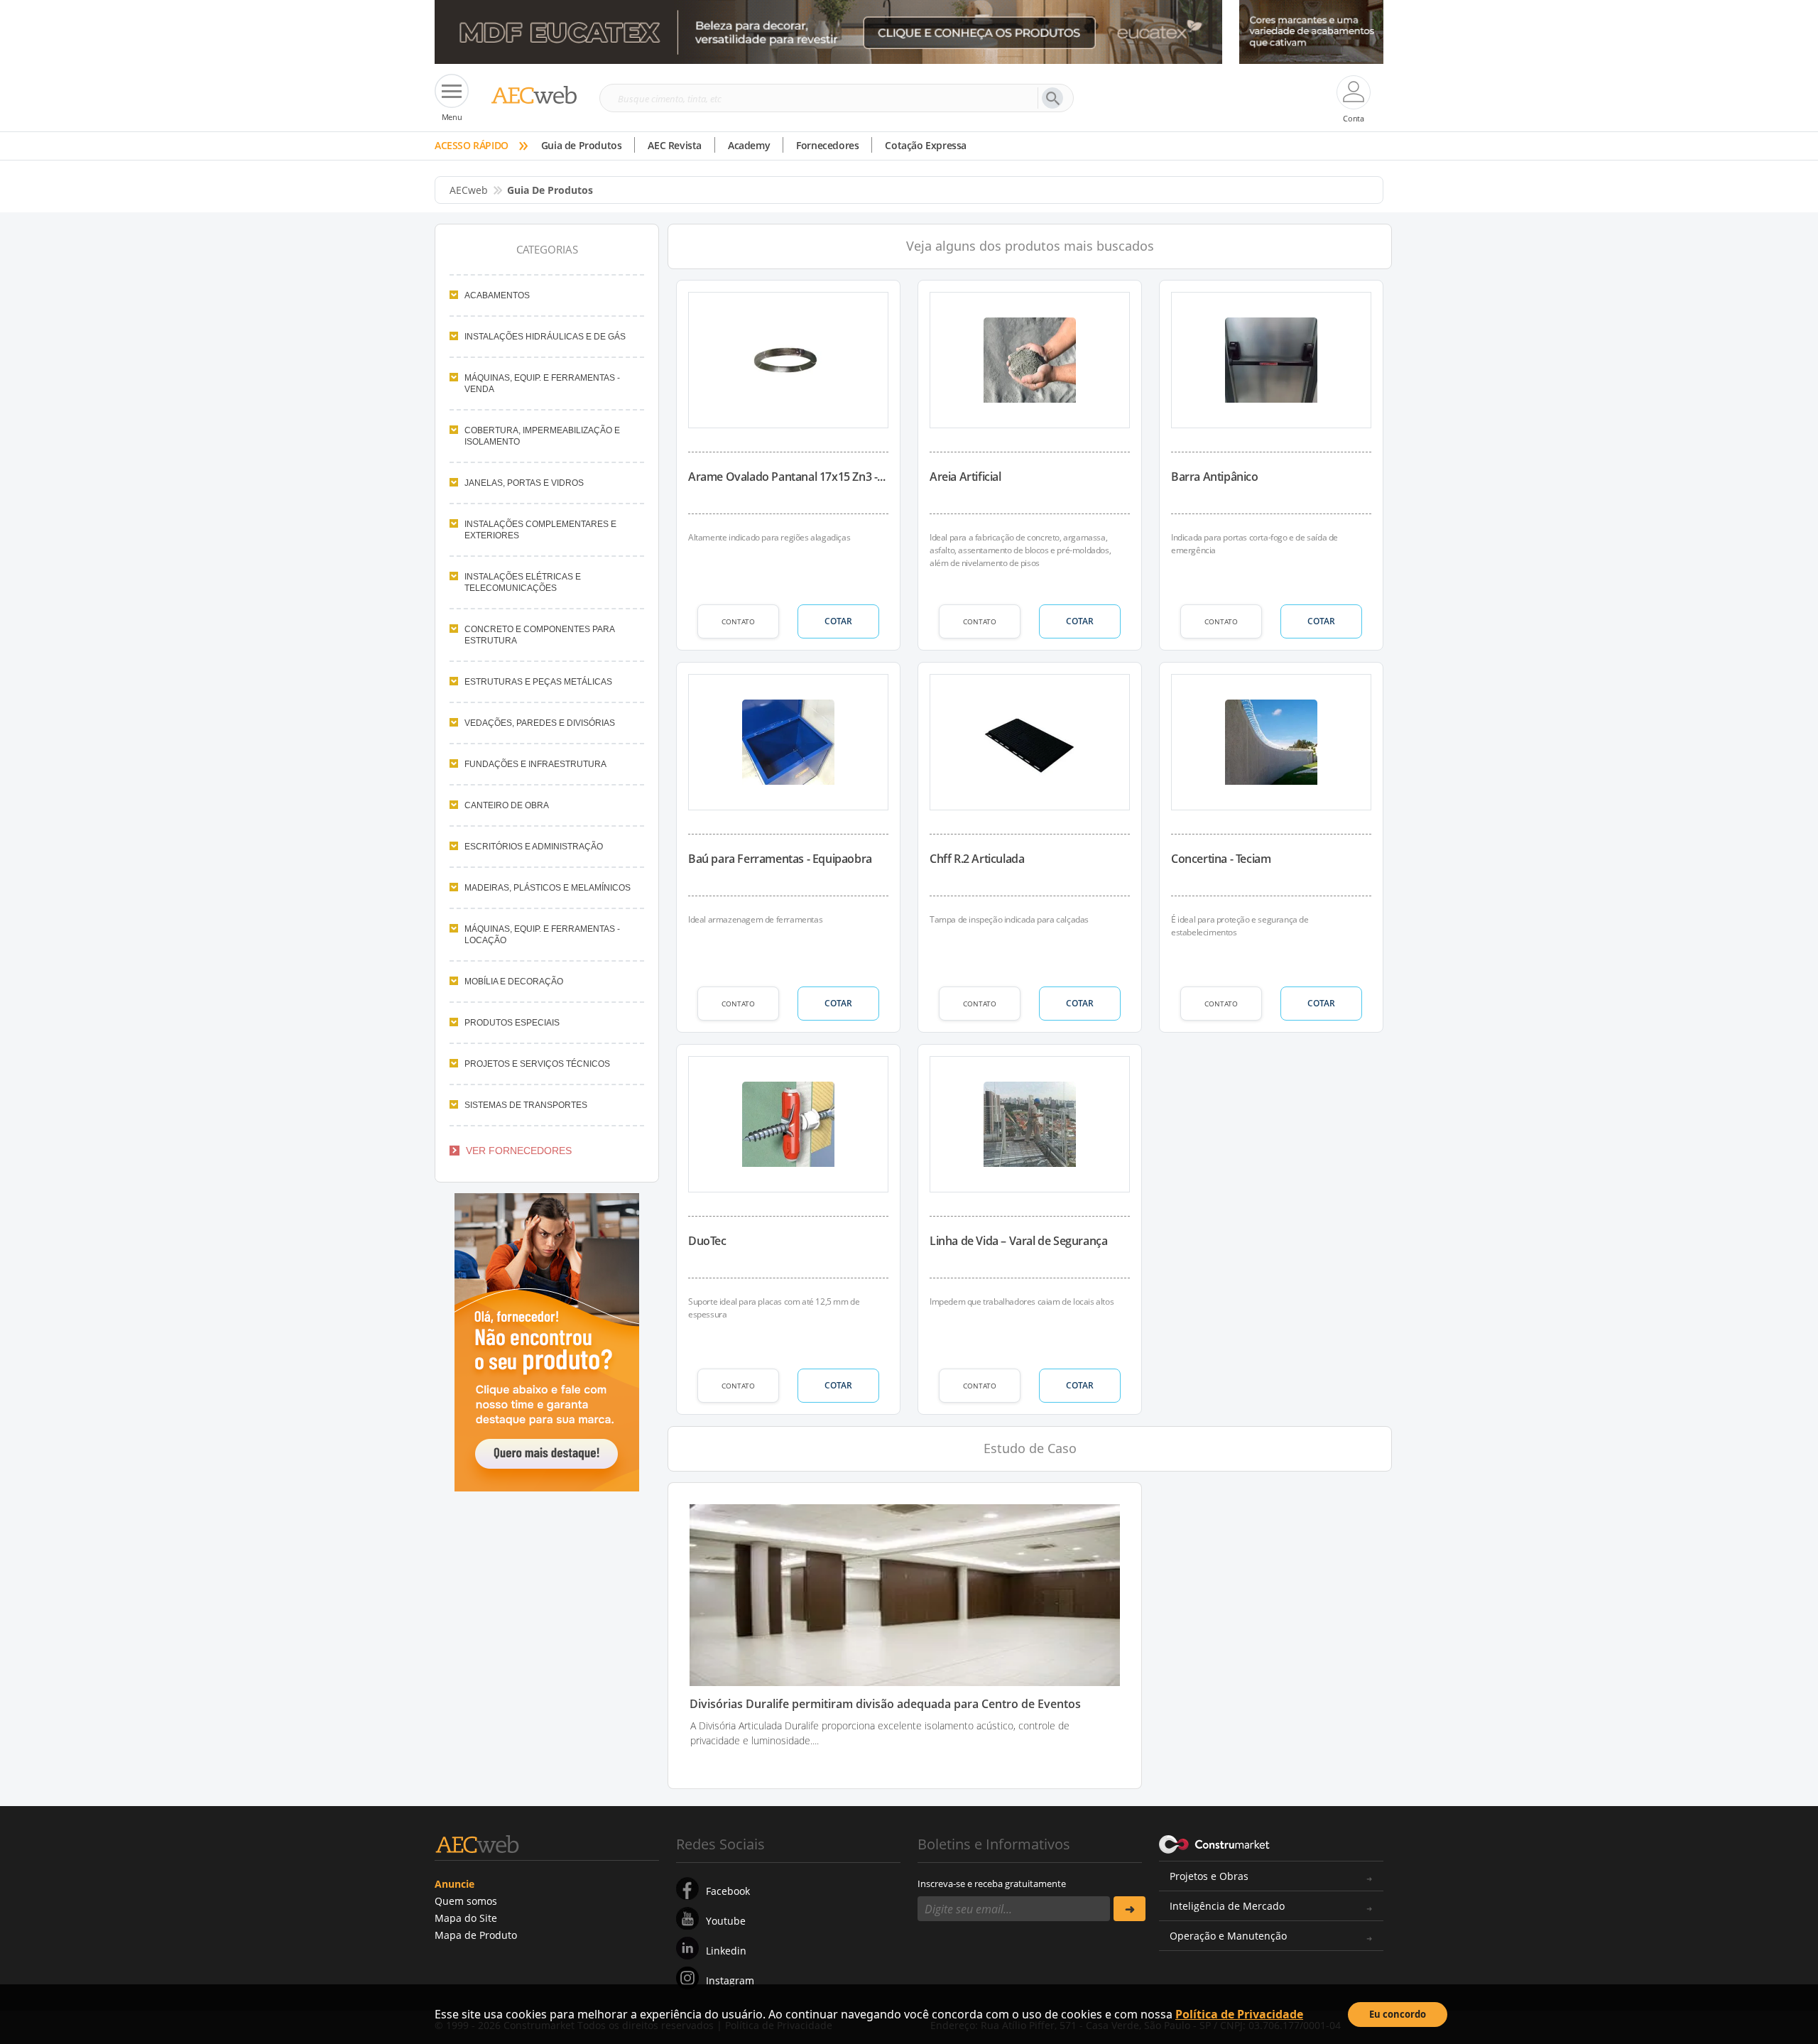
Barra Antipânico (1215, 477)
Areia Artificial (965, 477)
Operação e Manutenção (1228, 1936)
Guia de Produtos (582, 145)
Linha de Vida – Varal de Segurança (1018, 1241)
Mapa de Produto (476, 1935)
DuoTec (707, 1241)
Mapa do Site (466, 1918)
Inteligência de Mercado (1227, 1906)
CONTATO (738, 621)
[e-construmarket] (1215, 1843)
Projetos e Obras (1209, 1876)
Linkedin (726, 1951)
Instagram (730, 1980)
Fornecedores (827, 145)
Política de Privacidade (1239, 2014)
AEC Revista (675, 145)
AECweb (469, 190)
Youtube (726, 1921)
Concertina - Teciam (1221, 859)
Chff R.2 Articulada (977, 859)
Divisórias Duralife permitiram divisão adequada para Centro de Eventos (885, 1704)
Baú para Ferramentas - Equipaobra (780, 859)
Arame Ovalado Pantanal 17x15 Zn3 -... (786, 477)
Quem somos (466, 1901)
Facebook (728, 1891)
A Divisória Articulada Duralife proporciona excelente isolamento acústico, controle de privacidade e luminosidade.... (880, 1733)
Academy (749, 145)
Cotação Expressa (926, 145)
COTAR (838, 621)
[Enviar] (1130, 1909)
